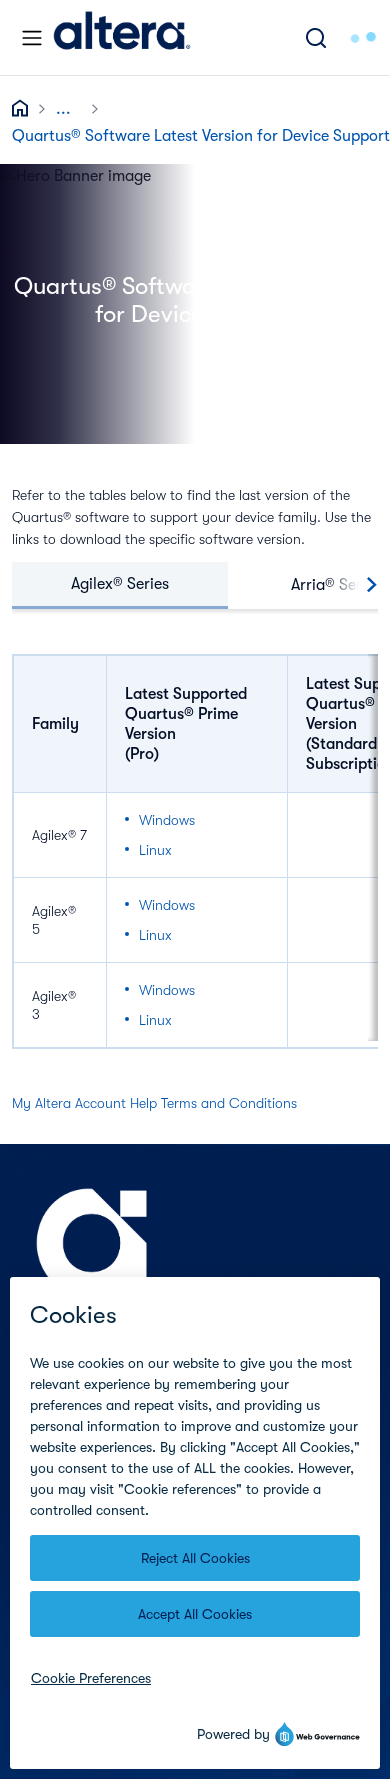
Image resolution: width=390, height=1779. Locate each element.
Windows (167, 820)
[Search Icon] (316, 37)
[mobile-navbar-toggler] (32, 38)
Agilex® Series (120, 584)
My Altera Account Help (84, 1103)
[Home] (122, 37)
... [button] (63, 109)
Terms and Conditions (229, 1103)
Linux (155, 850)
